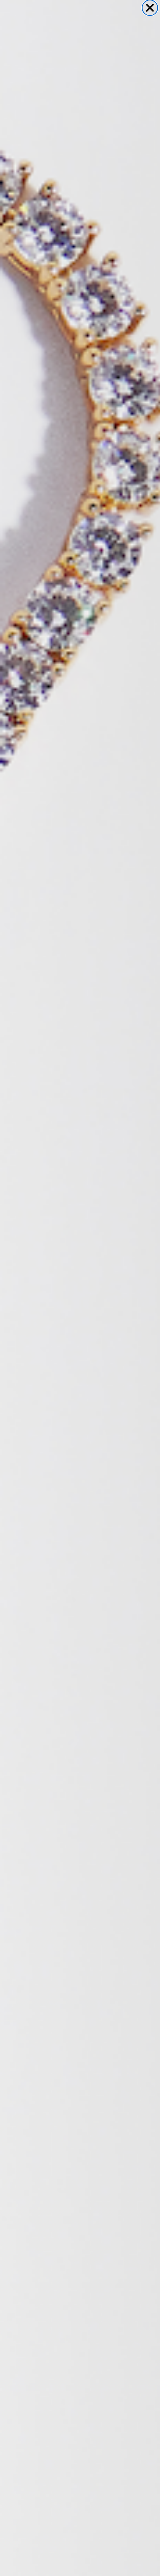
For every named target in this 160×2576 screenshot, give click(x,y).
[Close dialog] (150, 8)
